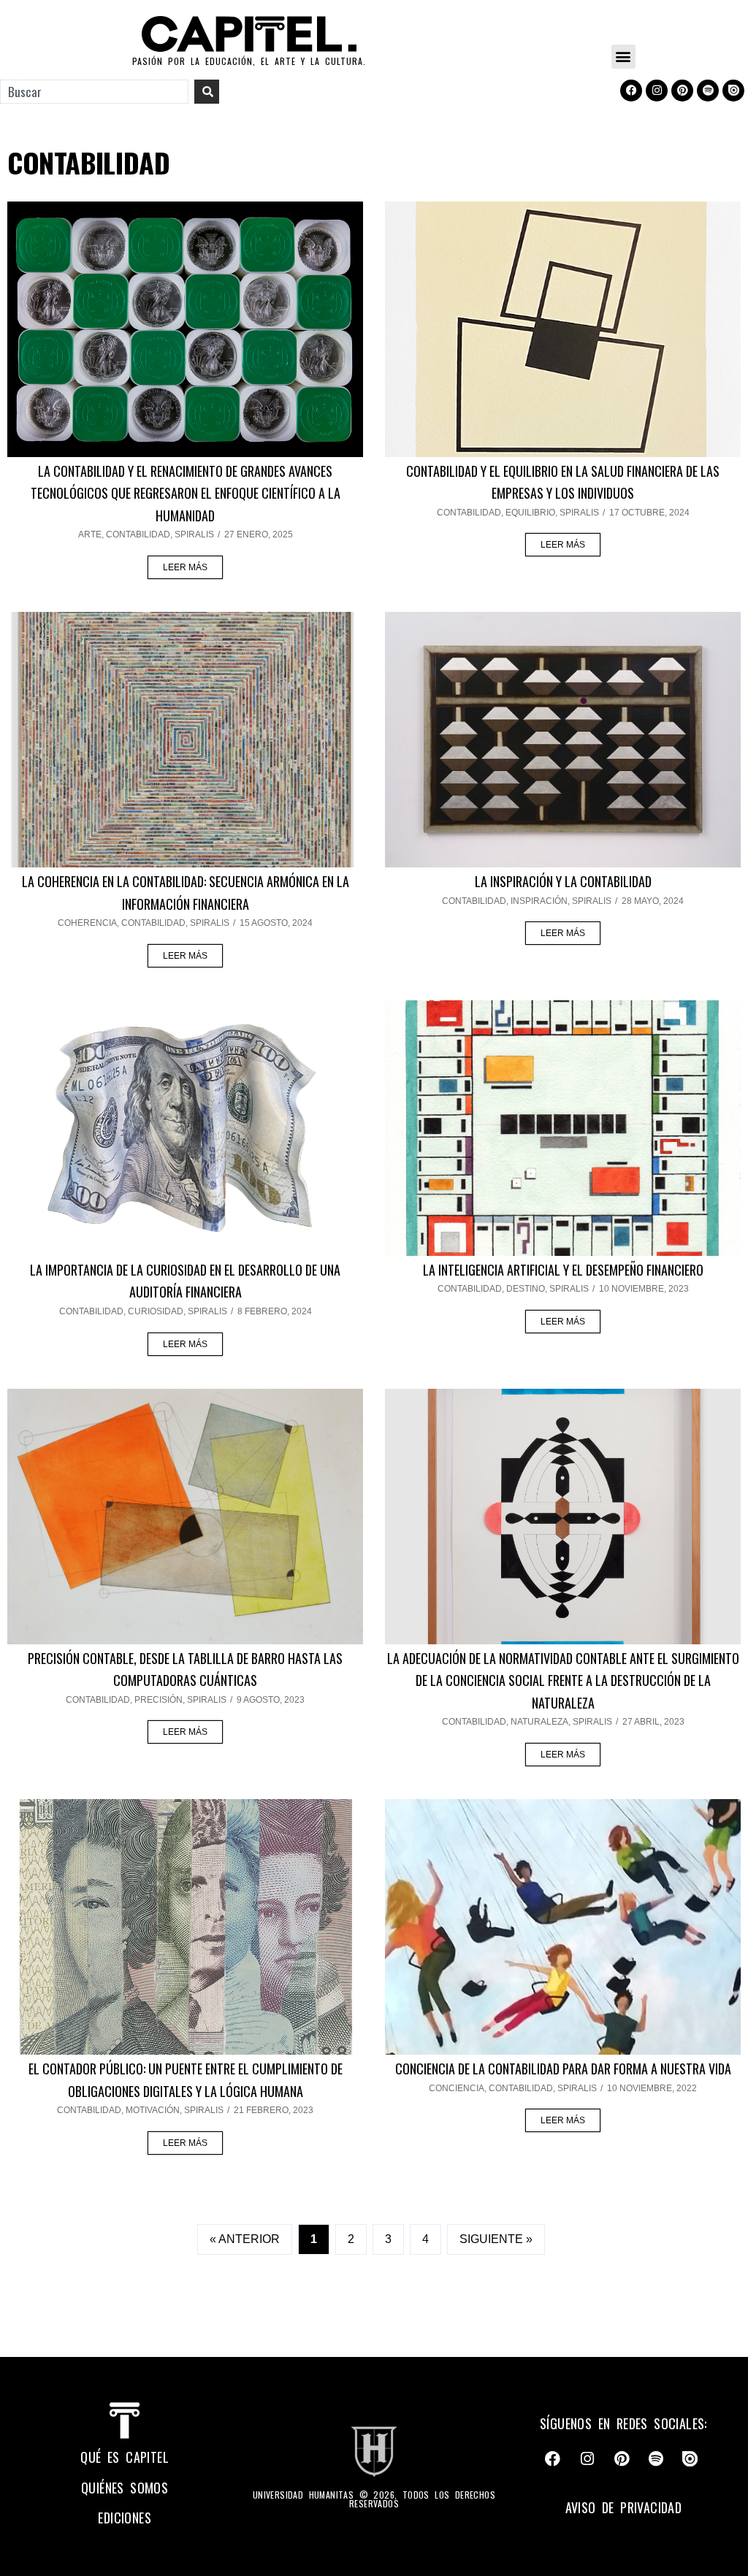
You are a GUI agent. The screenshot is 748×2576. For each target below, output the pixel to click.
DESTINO (526, 1289)
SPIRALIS (194, 534)
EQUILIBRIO (530, 513)
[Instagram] (657, 91)
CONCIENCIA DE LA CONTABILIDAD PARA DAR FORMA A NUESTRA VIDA (563, 2069)
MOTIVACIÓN (153, 2110)
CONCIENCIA (457, 2088)
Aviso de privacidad (624, 2507)
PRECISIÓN (159, 1700)
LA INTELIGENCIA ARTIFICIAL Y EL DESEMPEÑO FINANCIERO (563, 1270)
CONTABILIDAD (138, 534)
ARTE (90, 534)
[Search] (207, 92)
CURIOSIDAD (156, 1311)
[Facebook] (631, 91)
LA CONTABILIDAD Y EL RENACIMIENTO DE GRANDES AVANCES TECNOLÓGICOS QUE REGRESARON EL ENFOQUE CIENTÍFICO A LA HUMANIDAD (186, 493)
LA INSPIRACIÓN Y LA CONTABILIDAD (563, 881)
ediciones (125, 2518)
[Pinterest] (682, 91)
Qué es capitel (125, 2457)
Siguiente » (496, 2239)
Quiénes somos (125, 2488)
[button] (623, 57)
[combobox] (94, 92)
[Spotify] (708, 91)
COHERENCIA (87, 923)
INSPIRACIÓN (539, 901)
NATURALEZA (539, 1722)
